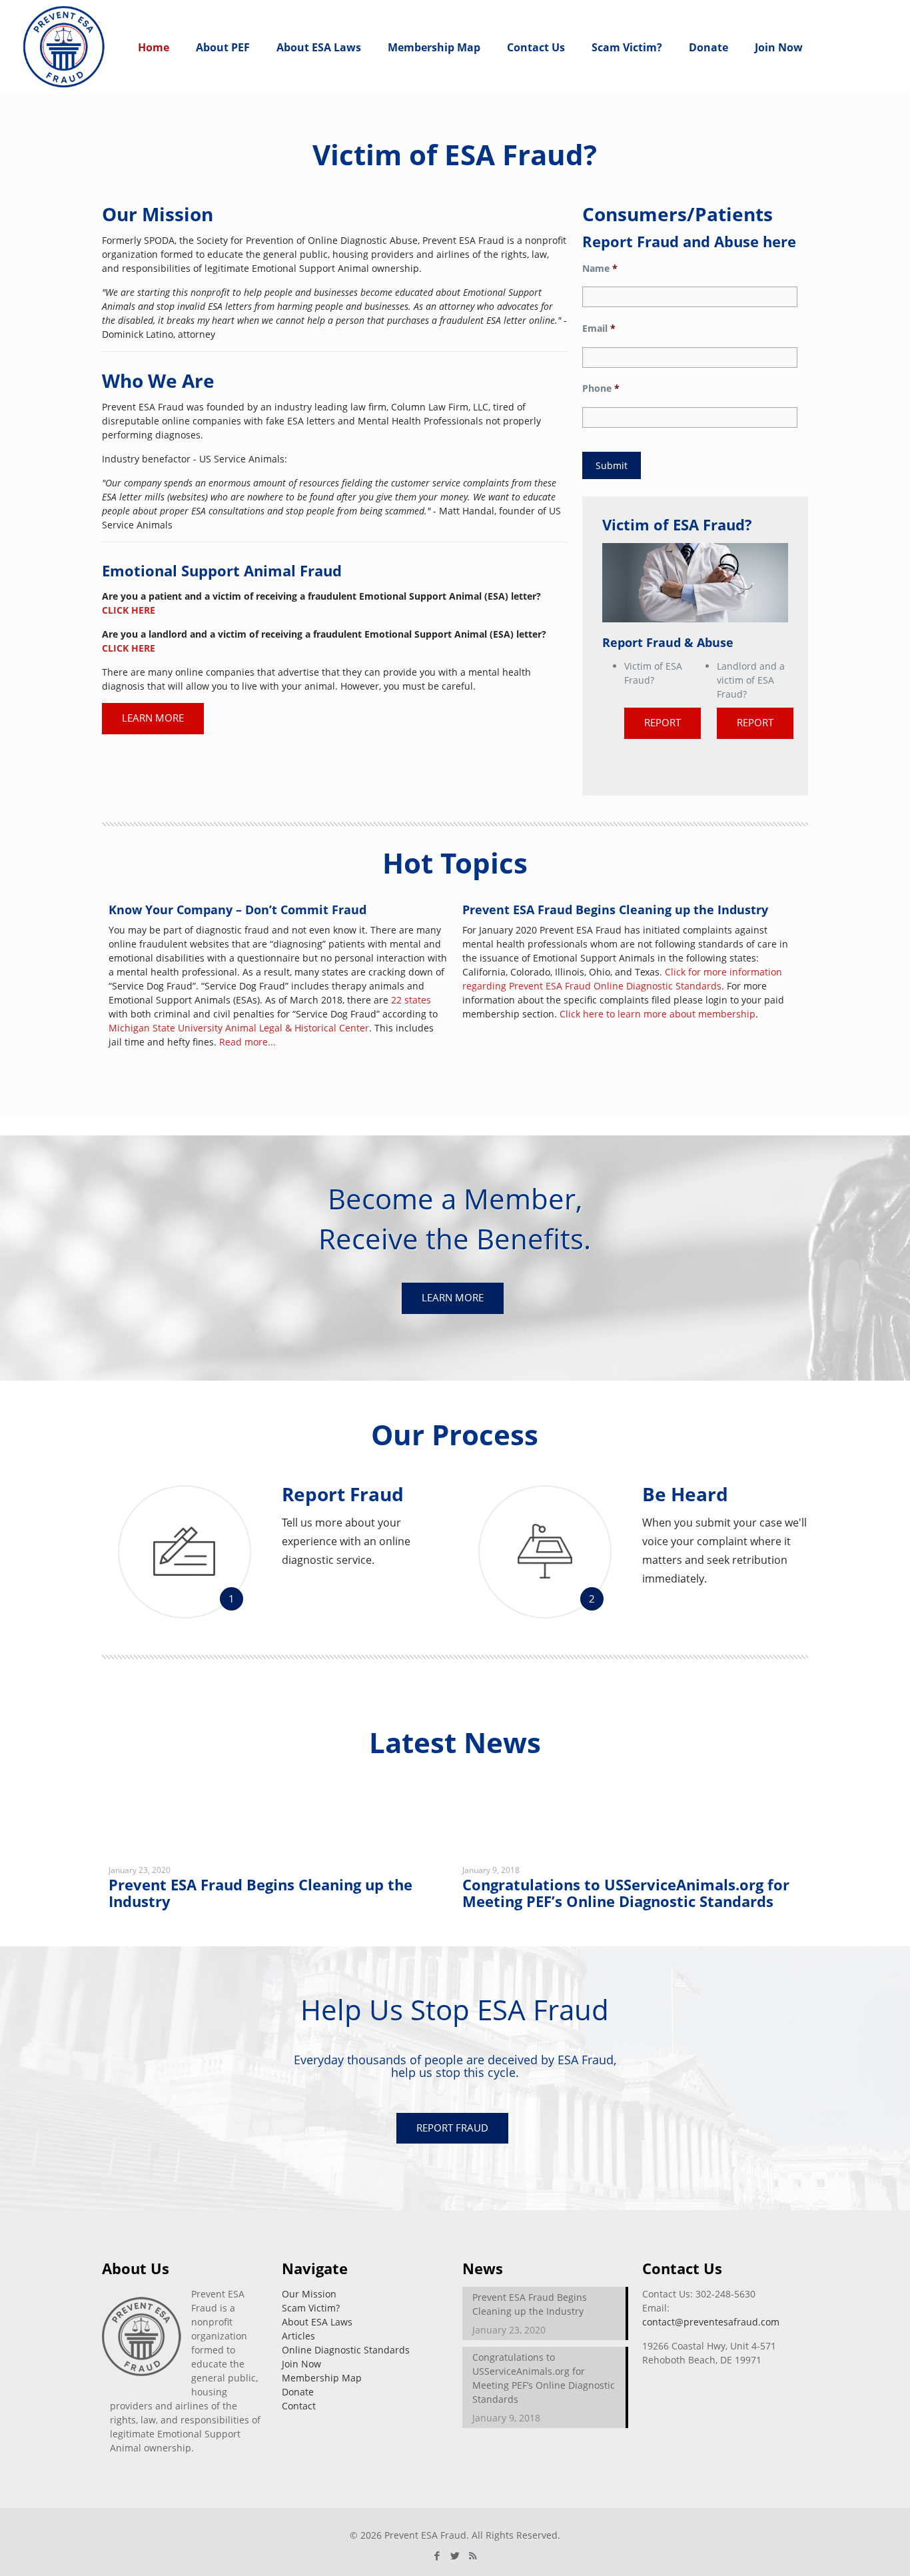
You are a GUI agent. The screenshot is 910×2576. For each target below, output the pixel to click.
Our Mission (309, 2294)
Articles (298, 2336)
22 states (411, 1000)
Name (600, 269)
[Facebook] (437, 2555)
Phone (601, 388)
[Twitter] (455, 2555)
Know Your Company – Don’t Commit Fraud (237, 910)
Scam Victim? (311, 2308)
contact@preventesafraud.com (711, 2322)
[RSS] (473, 2555)
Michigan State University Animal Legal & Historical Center (239, 1028)
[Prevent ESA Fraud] (64, 47)
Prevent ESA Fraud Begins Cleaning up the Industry (615, 910)
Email (599, 328)
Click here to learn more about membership (658, 1014)
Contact (299, 2406)
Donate (298, 2392)
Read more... (247, 1042)
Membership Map (322, 2378)
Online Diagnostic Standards (346, 2350)
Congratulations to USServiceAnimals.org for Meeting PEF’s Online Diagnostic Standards (626, 1893)
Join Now (301, 2364)
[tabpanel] (279, 1869)
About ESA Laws (317, 2322)
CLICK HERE (129, 610)
